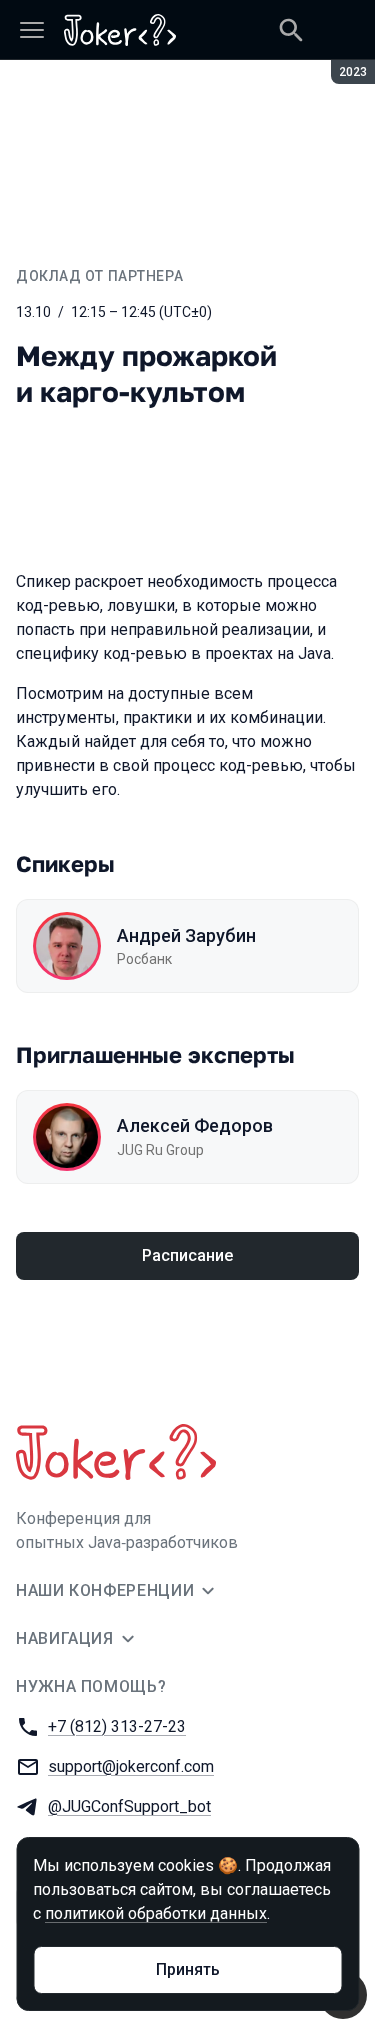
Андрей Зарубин (186, 935)
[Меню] (32, 30)
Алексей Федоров (195, 1125)
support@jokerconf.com (131, 1766)
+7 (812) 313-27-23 (117, 1726)
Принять (188, 1969)
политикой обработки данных (156, 1913)
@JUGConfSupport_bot (129, 1806)
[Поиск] (291, 30)
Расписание (187, 1255)
